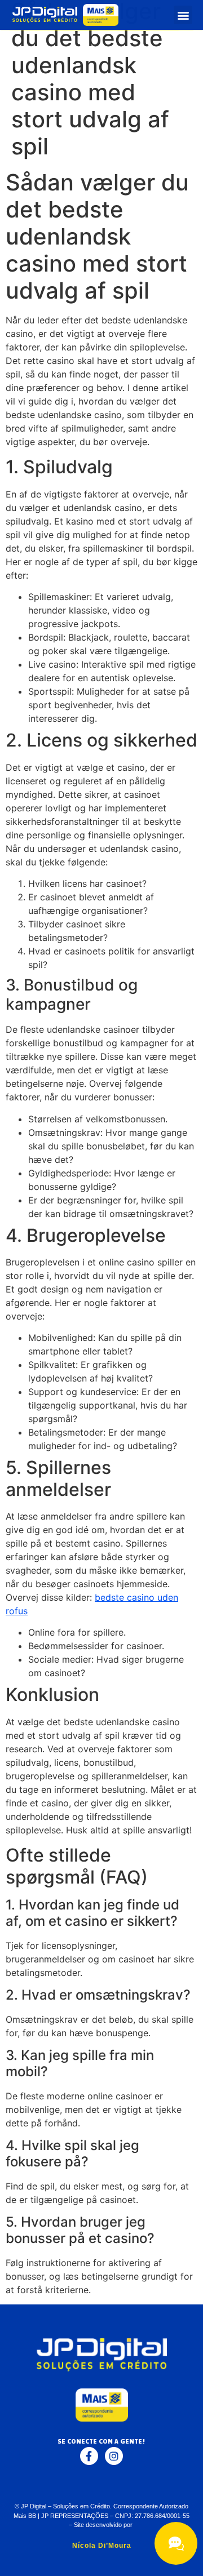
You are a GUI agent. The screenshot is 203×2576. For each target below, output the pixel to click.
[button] (183, 15)
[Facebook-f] (89, 2456)
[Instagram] (114, 2456)
